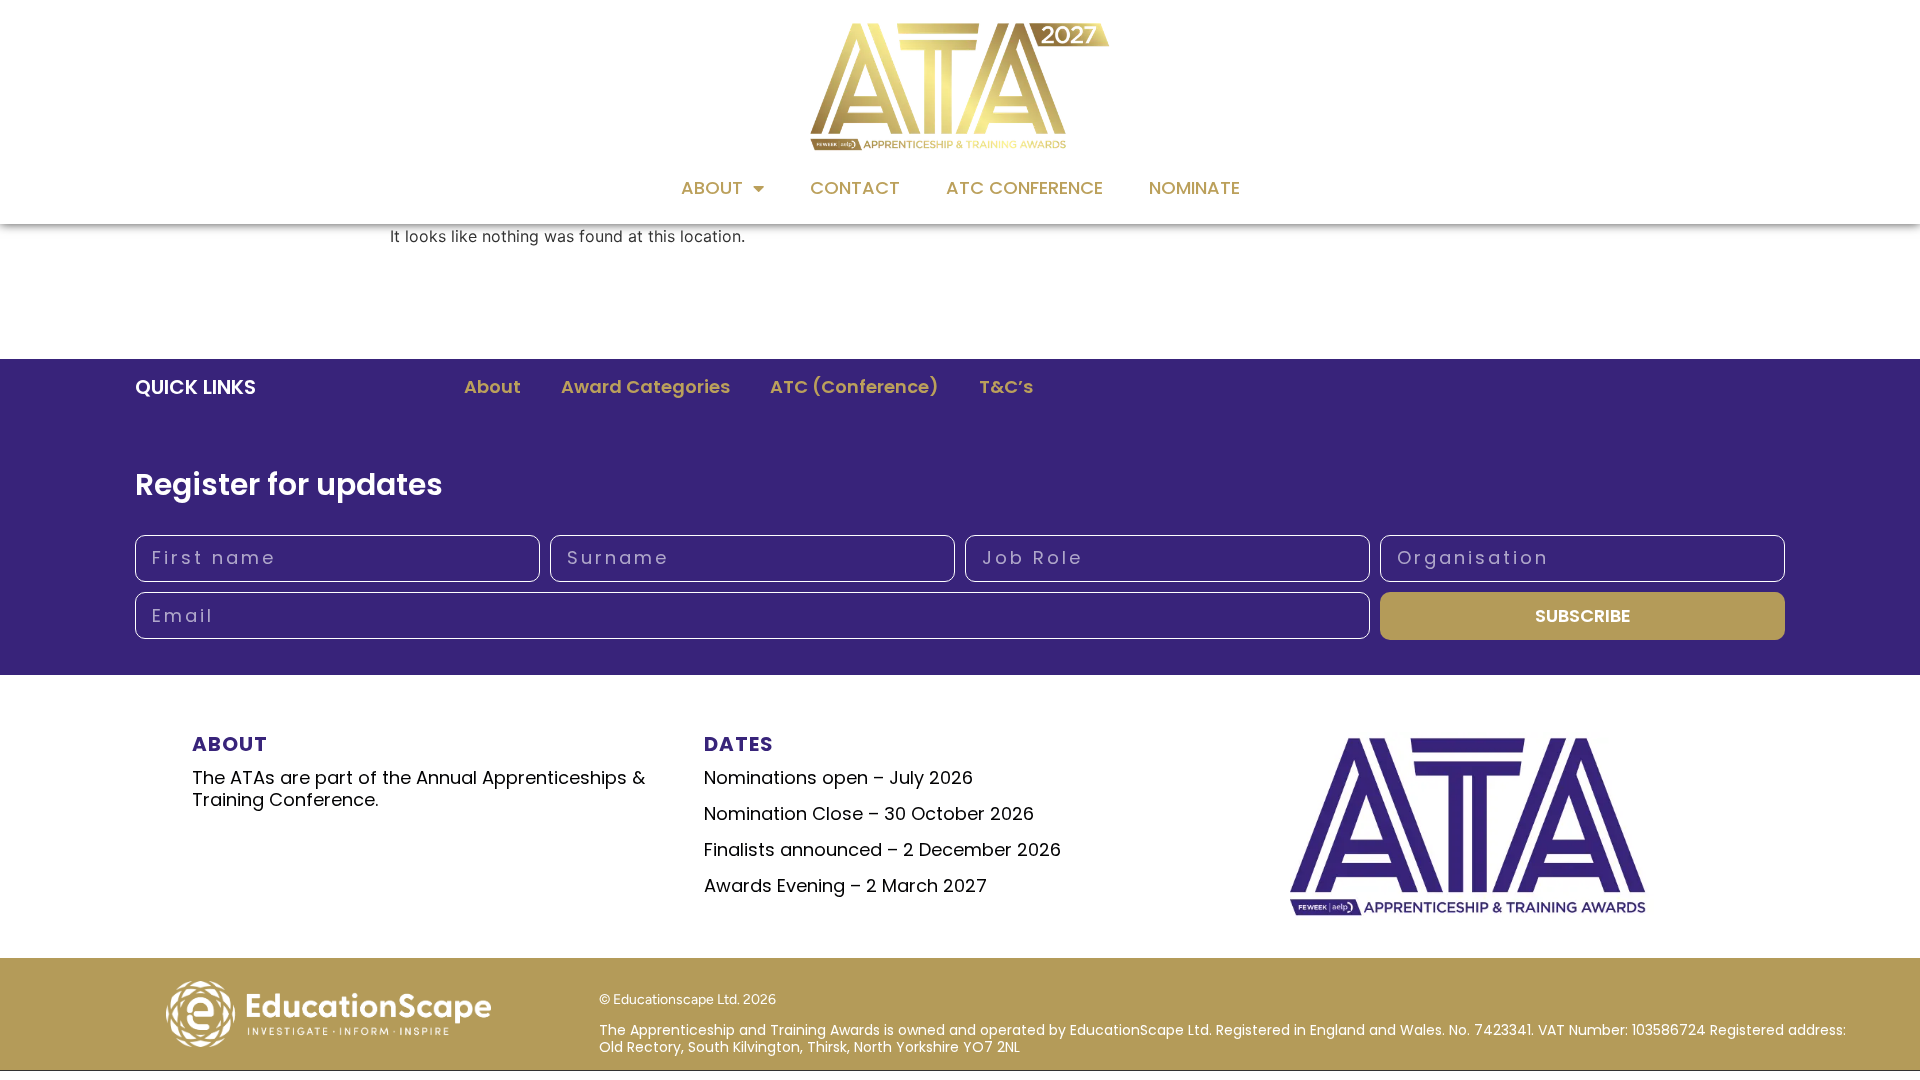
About (712, 187)
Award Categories (645, 386)
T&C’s (1006, 386)
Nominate (1194, 187)
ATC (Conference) (854, 386)
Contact (855, 187)
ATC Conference (1024, 187)
